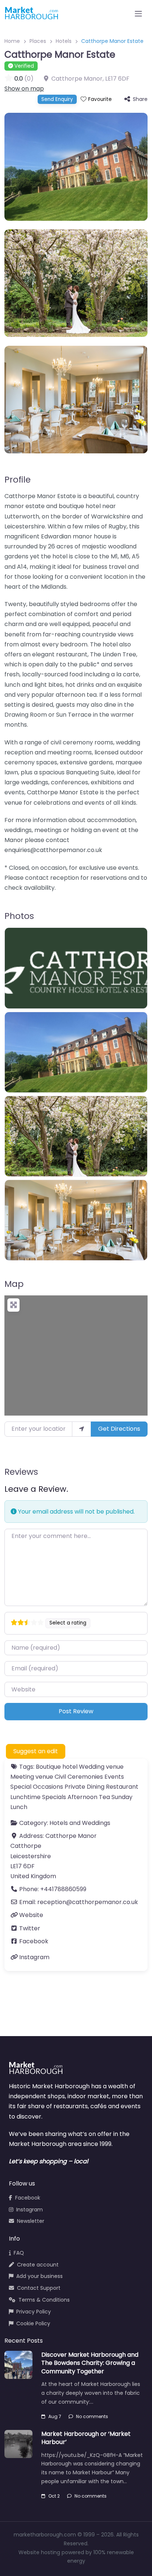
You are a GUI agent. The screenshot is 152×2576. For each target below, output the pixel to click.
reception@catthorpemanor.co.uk (88, 1902)
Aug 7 (55, 2416)
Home (12, 41)
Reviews (21, 1472)
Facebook (34, 1941)
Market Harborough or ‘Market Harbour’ (86, 2438)
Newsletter (31, 2221)
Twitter (30, 1928)
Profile (18, 480)
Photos (19, 916)
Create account (38, 2265)
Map (14, 1284)
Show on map (24, 89)
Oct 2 (54, 2496)
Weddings (96, 1823)
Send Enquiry (57, 99)
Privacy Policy (34, 2312)
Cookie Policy (33, 2323)
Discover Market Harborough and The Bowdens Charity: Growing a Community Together (90, 2363)
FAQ (19, 2253)
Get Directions (119, 1429)
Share (140, 99)
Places (38, 41)
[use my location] (82, 1429)
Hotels (64, 41)
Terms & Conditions (44, 2300)
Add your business (39, 2276)
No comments (92, 2416)
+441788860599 (63, 1889)
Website (31, 1915)
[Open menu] (138, 14)
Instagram (34, 1957)
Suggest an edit (36, 1751)
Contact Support (39, 2288)
